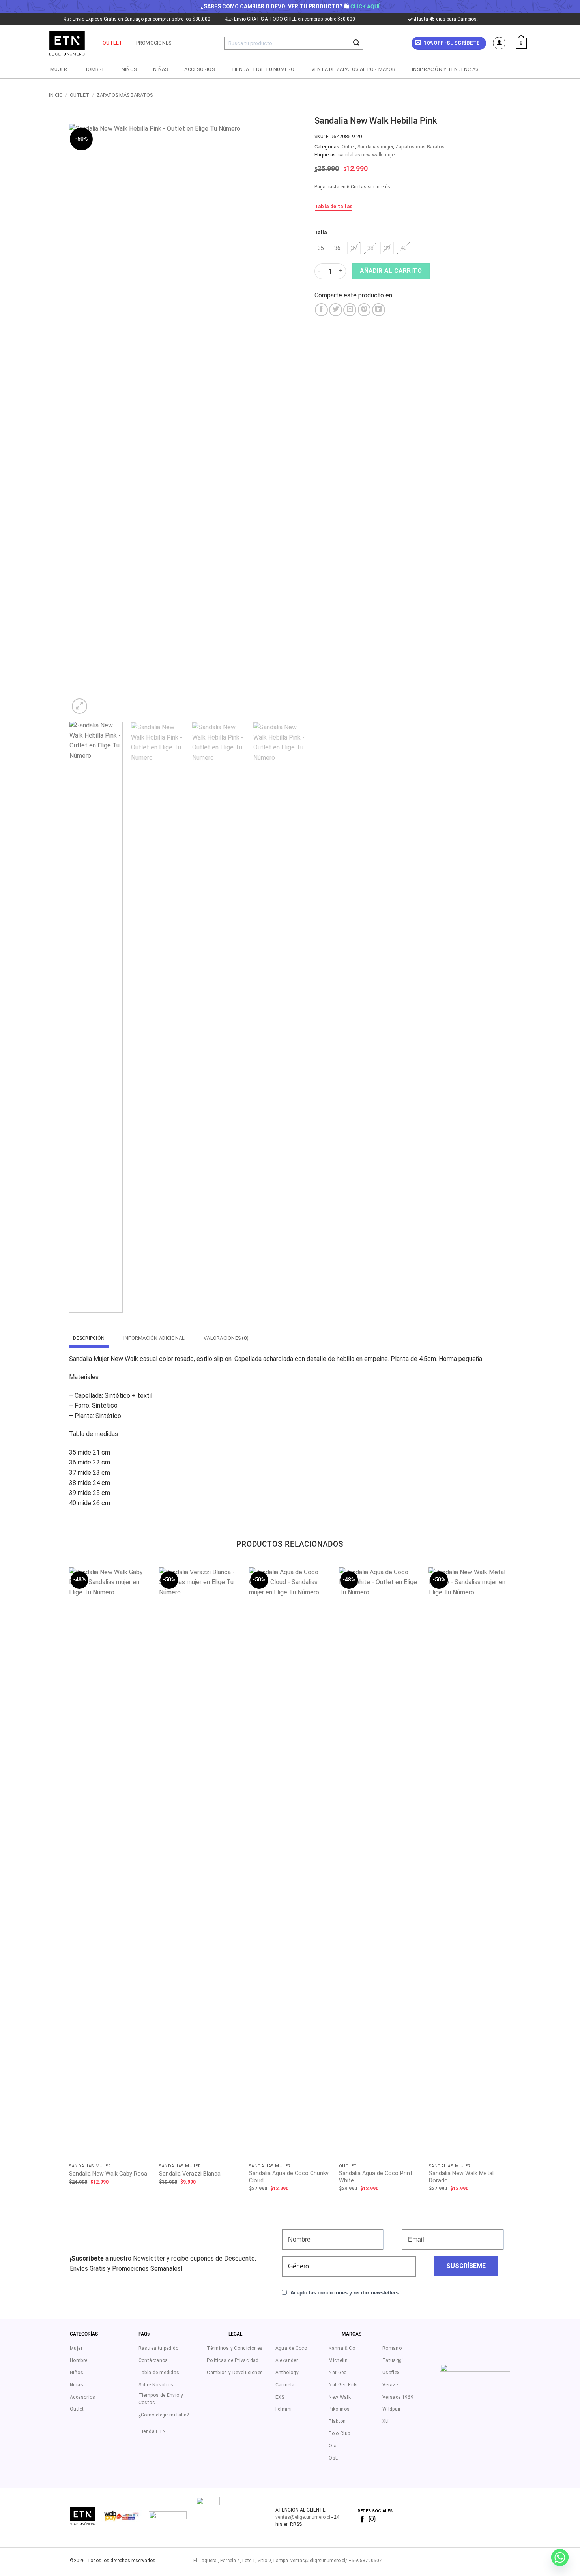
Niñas (160, 69)
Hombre (94, 69)
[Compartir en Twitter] (336, 310)
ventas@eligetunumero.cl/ (318, 2561)
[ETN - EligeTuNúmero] (68, 43)
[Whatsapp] (560, 2557)
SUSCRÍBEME (466, 2266)
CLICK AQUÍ (365, 6)
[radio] (321, 248)
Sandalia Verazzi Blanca (190, 2174)
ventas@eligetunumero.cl (303, 2517)
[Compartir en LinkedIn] (379, 310)
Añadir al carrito (391, 271)
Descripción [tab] (89, 1338)
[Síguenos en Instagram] (372, 2520)
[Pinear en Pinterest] (364, 310)
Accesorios (199, 69)
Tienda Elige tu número (263, 69)
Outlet (80, 95)
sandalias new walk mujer (367, 155)
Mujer (59, 69)
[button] (449, 43)
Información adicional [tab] (154, 1338)
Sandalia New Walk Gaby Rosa (108, 2174)
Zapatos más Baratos (125, 95)
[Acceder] (499, 43)
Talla (321, 233)
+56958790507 (365, 2561)
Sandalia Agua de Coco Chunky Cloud (289, 2177)
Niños (129, 69)
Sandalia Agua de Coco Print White (376, 2177)
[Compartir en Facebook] (321, 310)
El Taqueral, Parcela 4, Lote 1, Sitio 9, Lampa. (241, 2561)
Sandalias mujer (375, 147)
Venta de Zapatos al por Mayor (353, 69)
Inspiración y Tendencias (445, 69)
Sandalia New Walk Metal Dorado (461, 2177)
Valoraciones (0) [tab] (226, 1338)
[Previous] (84, 420)
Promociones (154, 43)
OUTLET (113, 43)
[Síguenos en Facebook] (362, 2520)
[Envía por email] (350, 310)
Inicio (56, 95)
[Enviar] (356, 43)
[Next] (292, 420)
